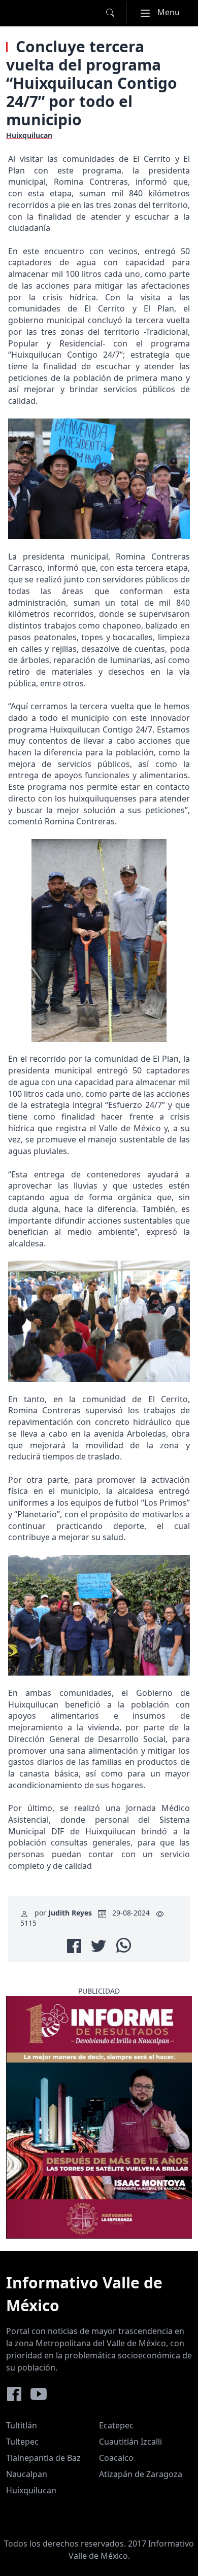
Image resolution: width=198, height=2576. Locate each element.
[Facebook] (14, 2394)
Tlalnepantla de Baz (43, 2458)
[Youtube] (39, 2394)
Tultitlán (22, 2425)
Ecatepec (116, 2425)
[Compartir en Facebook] (74, 1946)
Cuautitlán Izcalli (130, 2442)
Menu (164, 12)
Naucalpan (27, 2474)
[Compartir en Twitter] (98, 1946)
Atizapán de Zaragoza (141, 2474)
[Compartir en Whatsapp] (124, 1945)
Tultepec (22, 2442)
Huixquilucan (31, 2490)
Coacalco (116, 2458)
